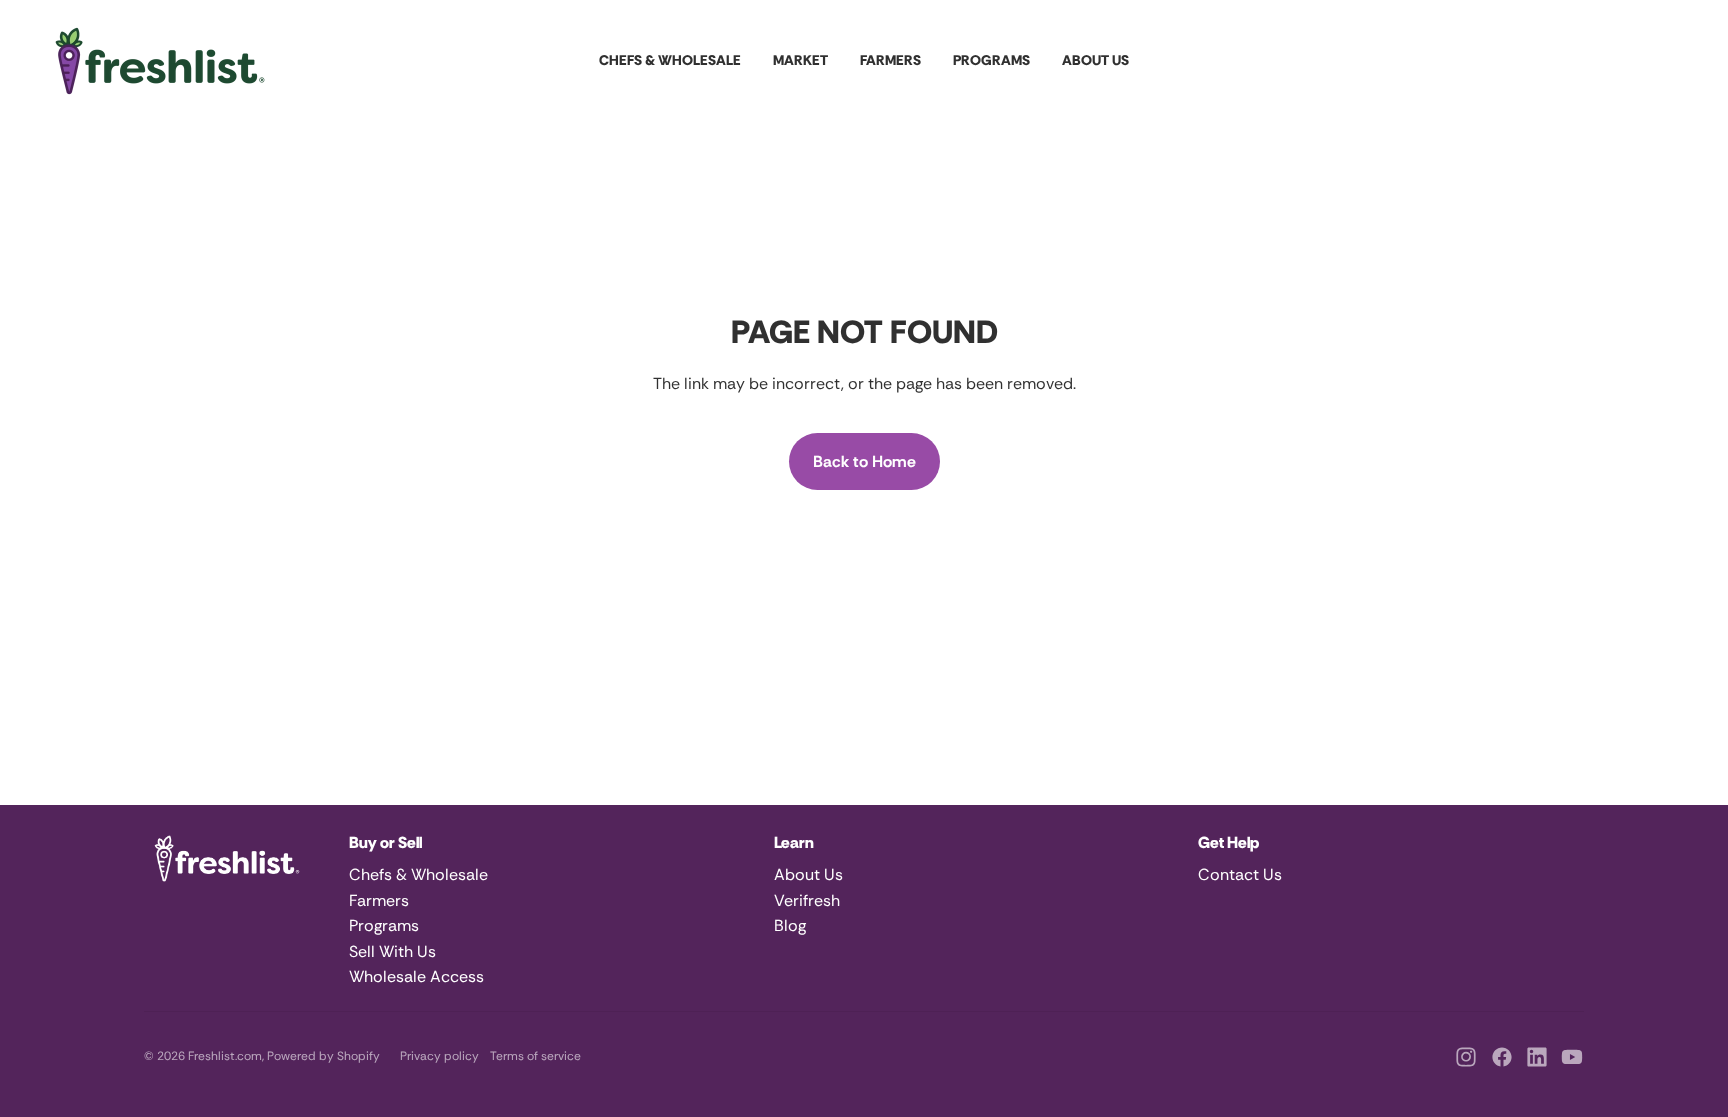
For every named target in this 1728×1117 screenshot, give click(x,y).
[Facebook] (1502, 1057)
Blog (790, 925)
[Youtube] (1572, 1057)
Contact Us (1240, 874)
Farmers (379, 900)
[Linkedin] (1537, 1057)
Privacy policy (439, 1056)
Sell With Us (392, 951)
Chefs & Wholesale (418, 874)
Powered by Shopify (323, 1056)
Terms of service (535, 1056)
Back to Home (864, 461)
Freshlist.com (225, 1056)
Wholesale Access (416, 976)
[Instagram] (1466, 1057)
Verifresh (807, 900)
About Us (808, 874)
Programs (384, 925)
